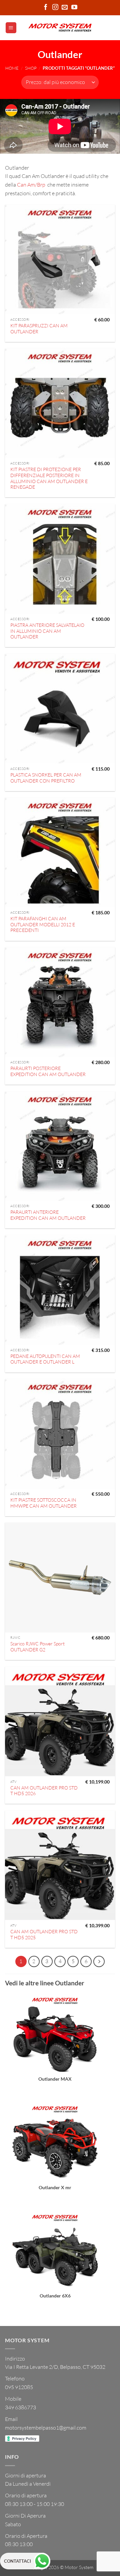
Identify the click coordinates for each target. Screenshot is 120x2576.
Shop (31, 68)
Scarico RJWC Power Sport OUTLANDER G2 (37, 1647)
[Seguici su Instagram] (55, 8)
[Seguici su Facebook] (46, 8)
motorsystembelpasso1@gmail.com (46, 2428)
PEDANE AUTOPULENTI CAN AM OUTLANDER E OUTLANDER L (45, 1359)
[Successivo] (99, 1961)
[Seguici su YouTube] (74, 8)
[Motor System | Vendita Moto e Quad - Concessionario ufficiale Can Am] (60, 28)
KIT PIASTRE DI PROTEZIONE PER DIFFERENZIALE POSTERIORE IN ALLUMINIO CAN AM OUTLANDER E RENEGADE (49, 478)
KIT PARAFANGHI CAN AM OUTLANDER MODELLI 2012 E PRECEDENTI (43, 924)
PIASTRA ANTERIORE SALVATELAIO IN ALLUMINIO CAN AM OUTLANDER (47, 631)
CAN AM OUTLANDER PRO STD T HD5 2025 (44, 1934)
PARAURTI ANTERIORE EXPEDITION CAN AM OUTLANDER (48, 1215)
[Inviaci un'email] (65, 8)
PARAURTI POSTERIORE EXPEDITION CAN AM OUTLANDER (48, 1071)
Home (12, 68)
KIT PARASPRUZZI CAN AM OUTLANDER (39, 329)
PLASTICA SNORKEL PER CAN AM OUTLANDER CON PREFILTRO (46, 778)
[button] (11, 28)
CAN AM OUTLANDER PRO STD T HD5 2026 (44, 1791)
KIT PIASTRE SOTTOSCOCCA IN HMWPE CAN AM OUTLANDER (43, 1503)
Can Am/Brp (31, 185)
